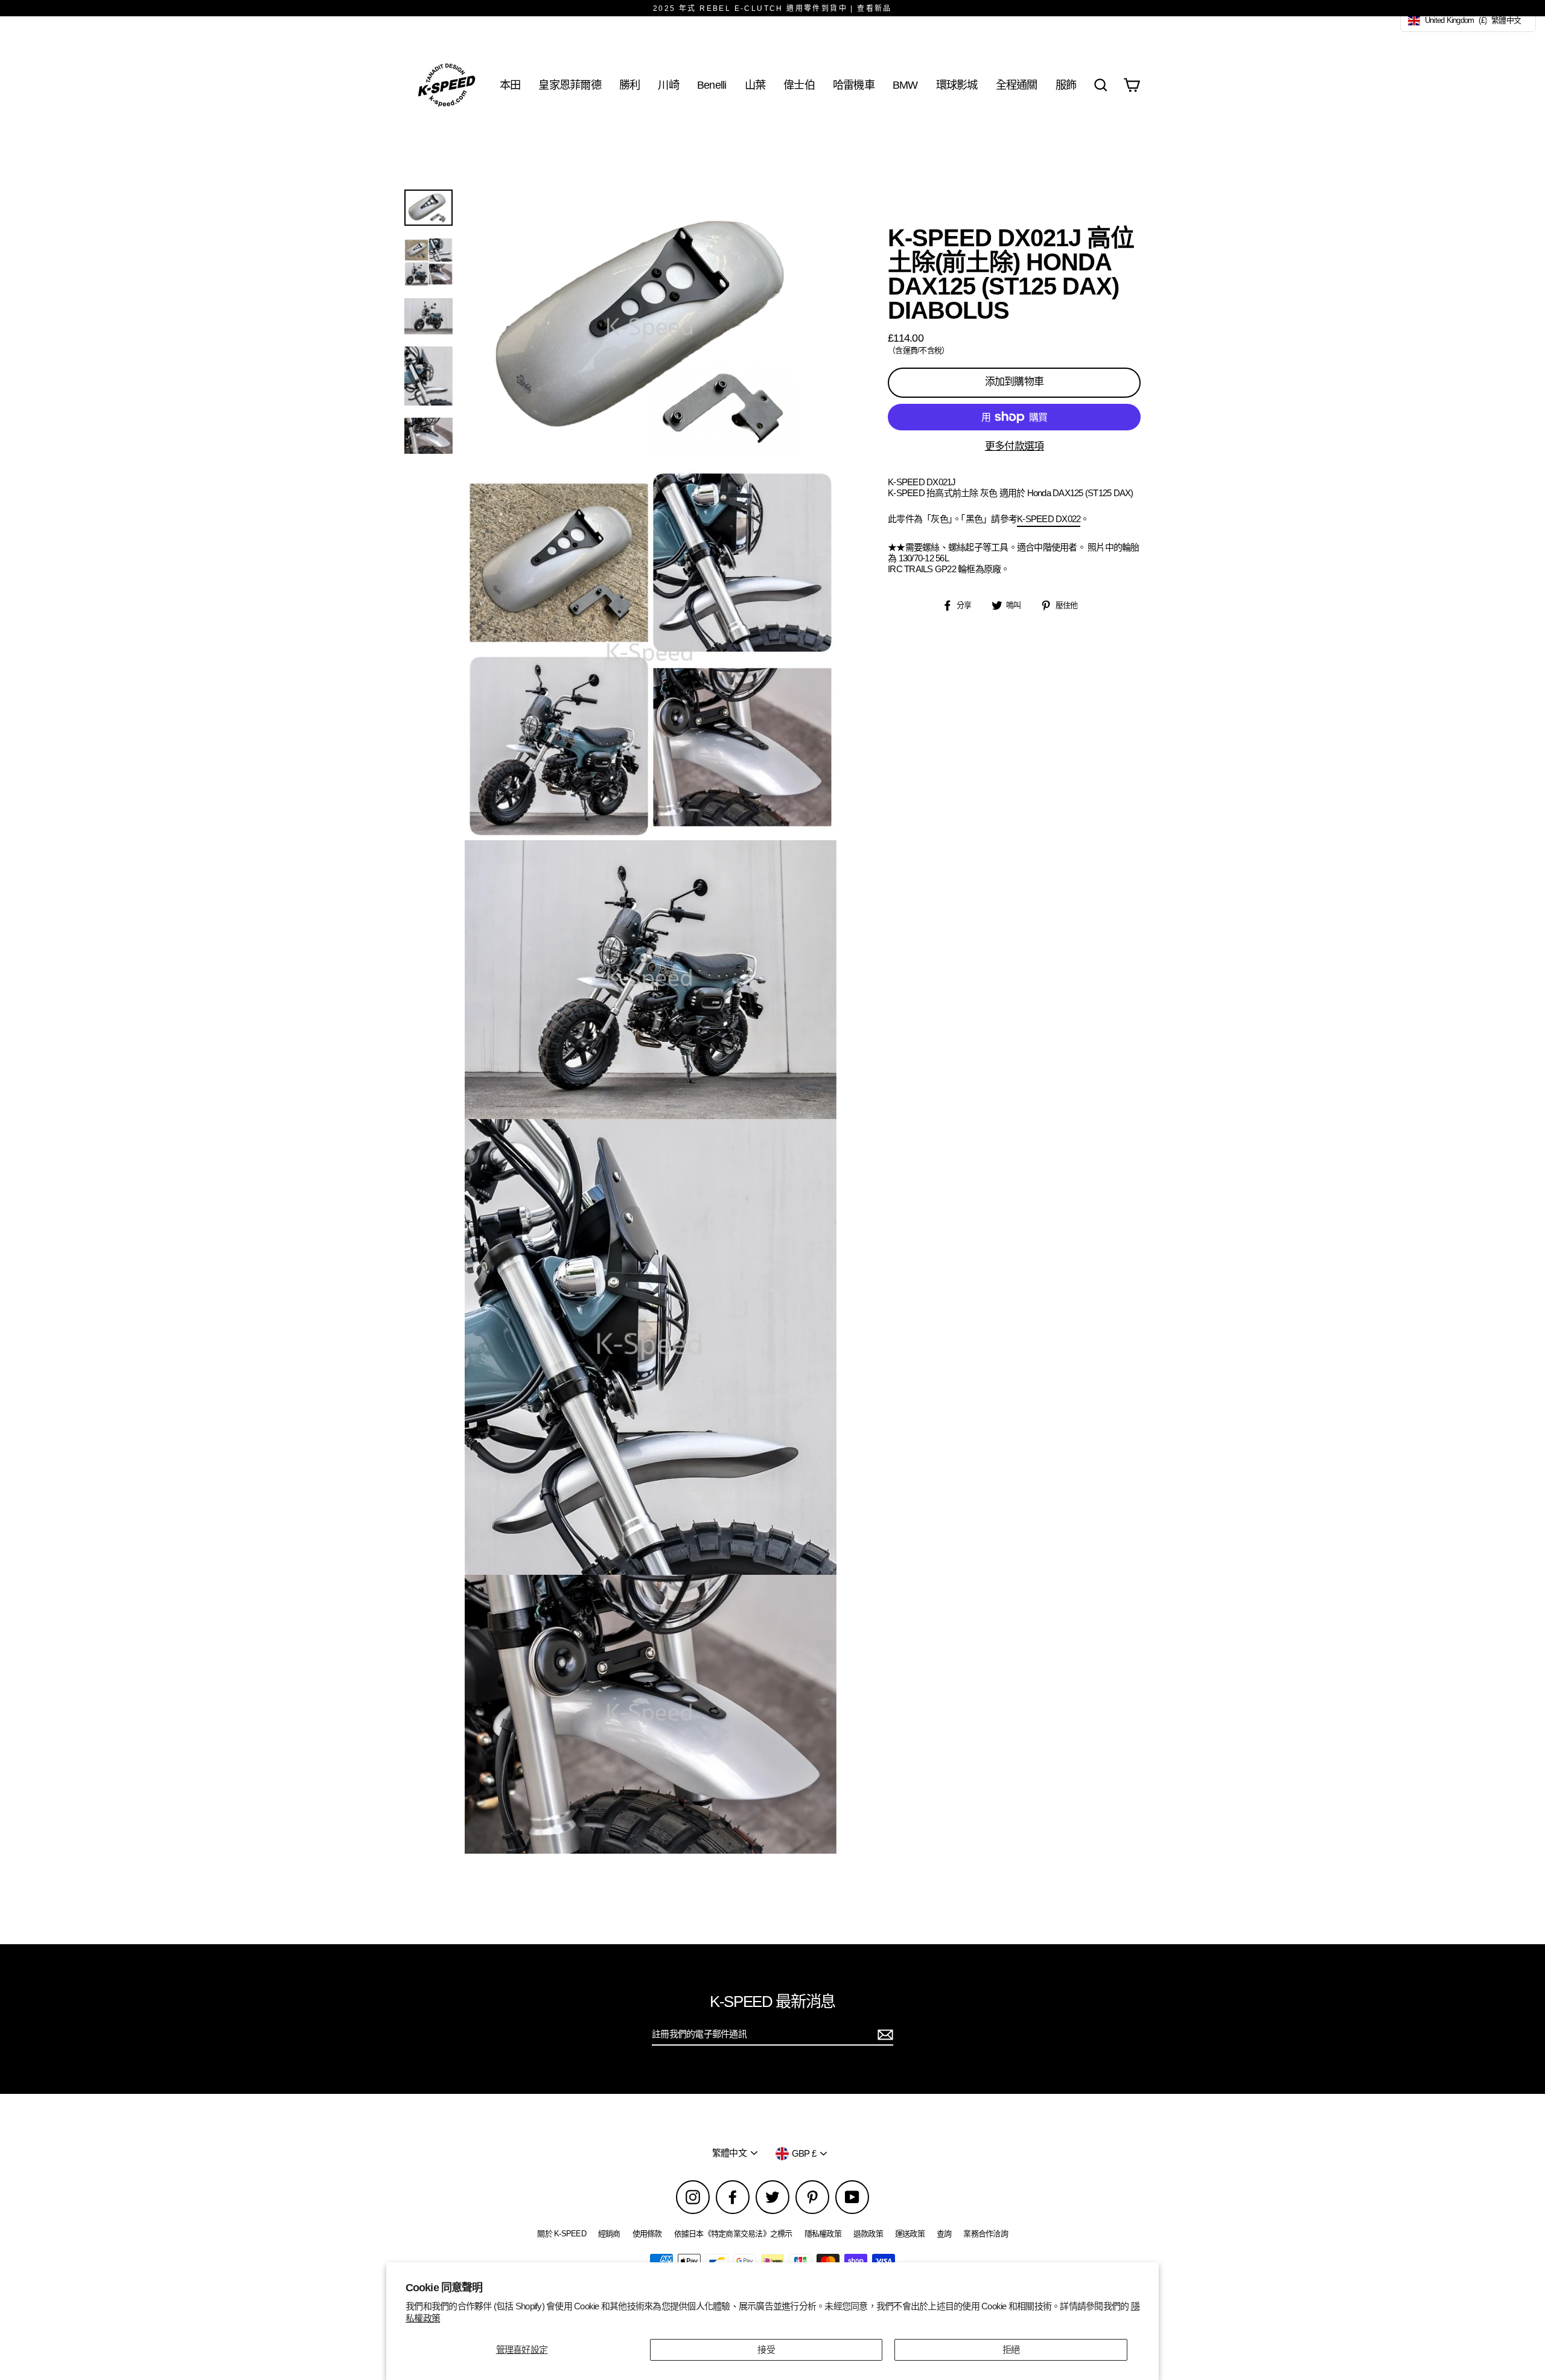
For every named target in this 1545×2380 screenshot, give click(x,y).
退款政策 (868, 2234)
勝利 (630, 85)
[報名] (884, 2035)
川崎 (668, 85)
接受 (766, 2350)
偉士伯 (799, 85)
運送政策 (910, 2234)
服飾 (1066, 85)
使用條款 (647, 2234)
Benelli (712, 85)
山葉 (755, 85)
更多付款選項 (1015, 446)
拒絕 (1011, 2350)
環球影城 (957, 85)
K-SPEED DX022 (1049, 519)
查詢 (944, 2234)
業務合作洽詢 (986, 2234)
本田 (510, 85)
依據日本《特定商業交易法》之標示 (733, 2234)
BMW (905, 85)
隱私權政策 (823, 2234)
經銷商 (609, 2234)
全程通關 (1017, 85)
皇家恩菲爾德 (570, 85)
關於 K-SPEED (562, 2234)
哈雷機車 (854, 85)
